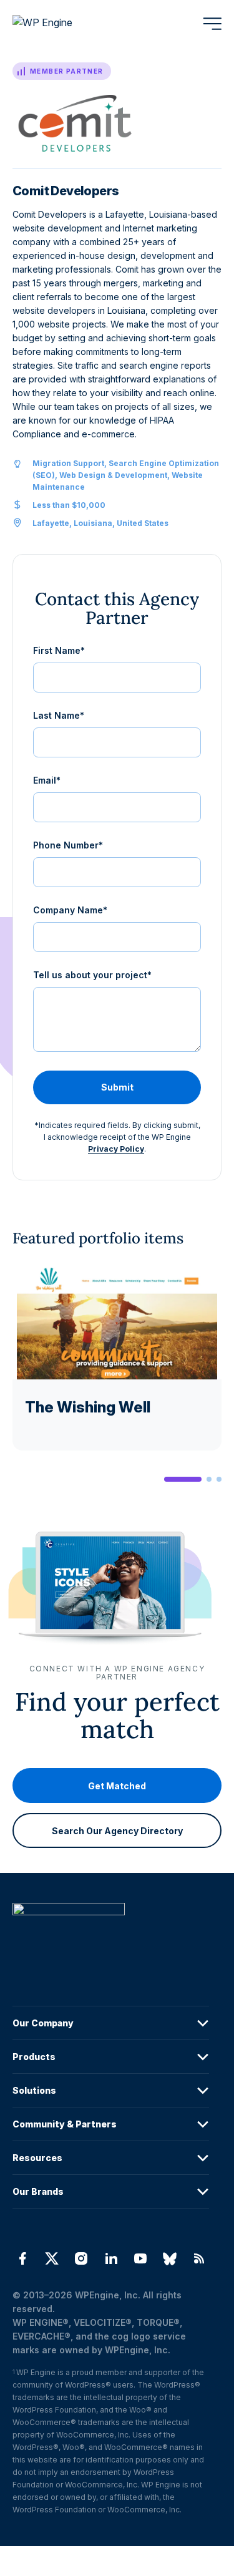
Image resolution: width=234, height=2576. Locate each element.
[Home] (111, 1934)
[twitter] (51, 2258)
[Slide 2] (209, 1479)
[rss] (199, 2258)
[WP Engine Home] (59, 24)
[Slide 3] (219, 1479)
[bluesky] (169, 2258)
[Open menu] (212, 24)
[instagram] (81, 2258)
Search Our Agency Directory (117, 1831)
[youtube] (140, 2258)
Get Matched (117, 1786)
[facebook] (22, 2258)
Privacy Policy (116, 1149)
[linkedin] (111, 2258)
